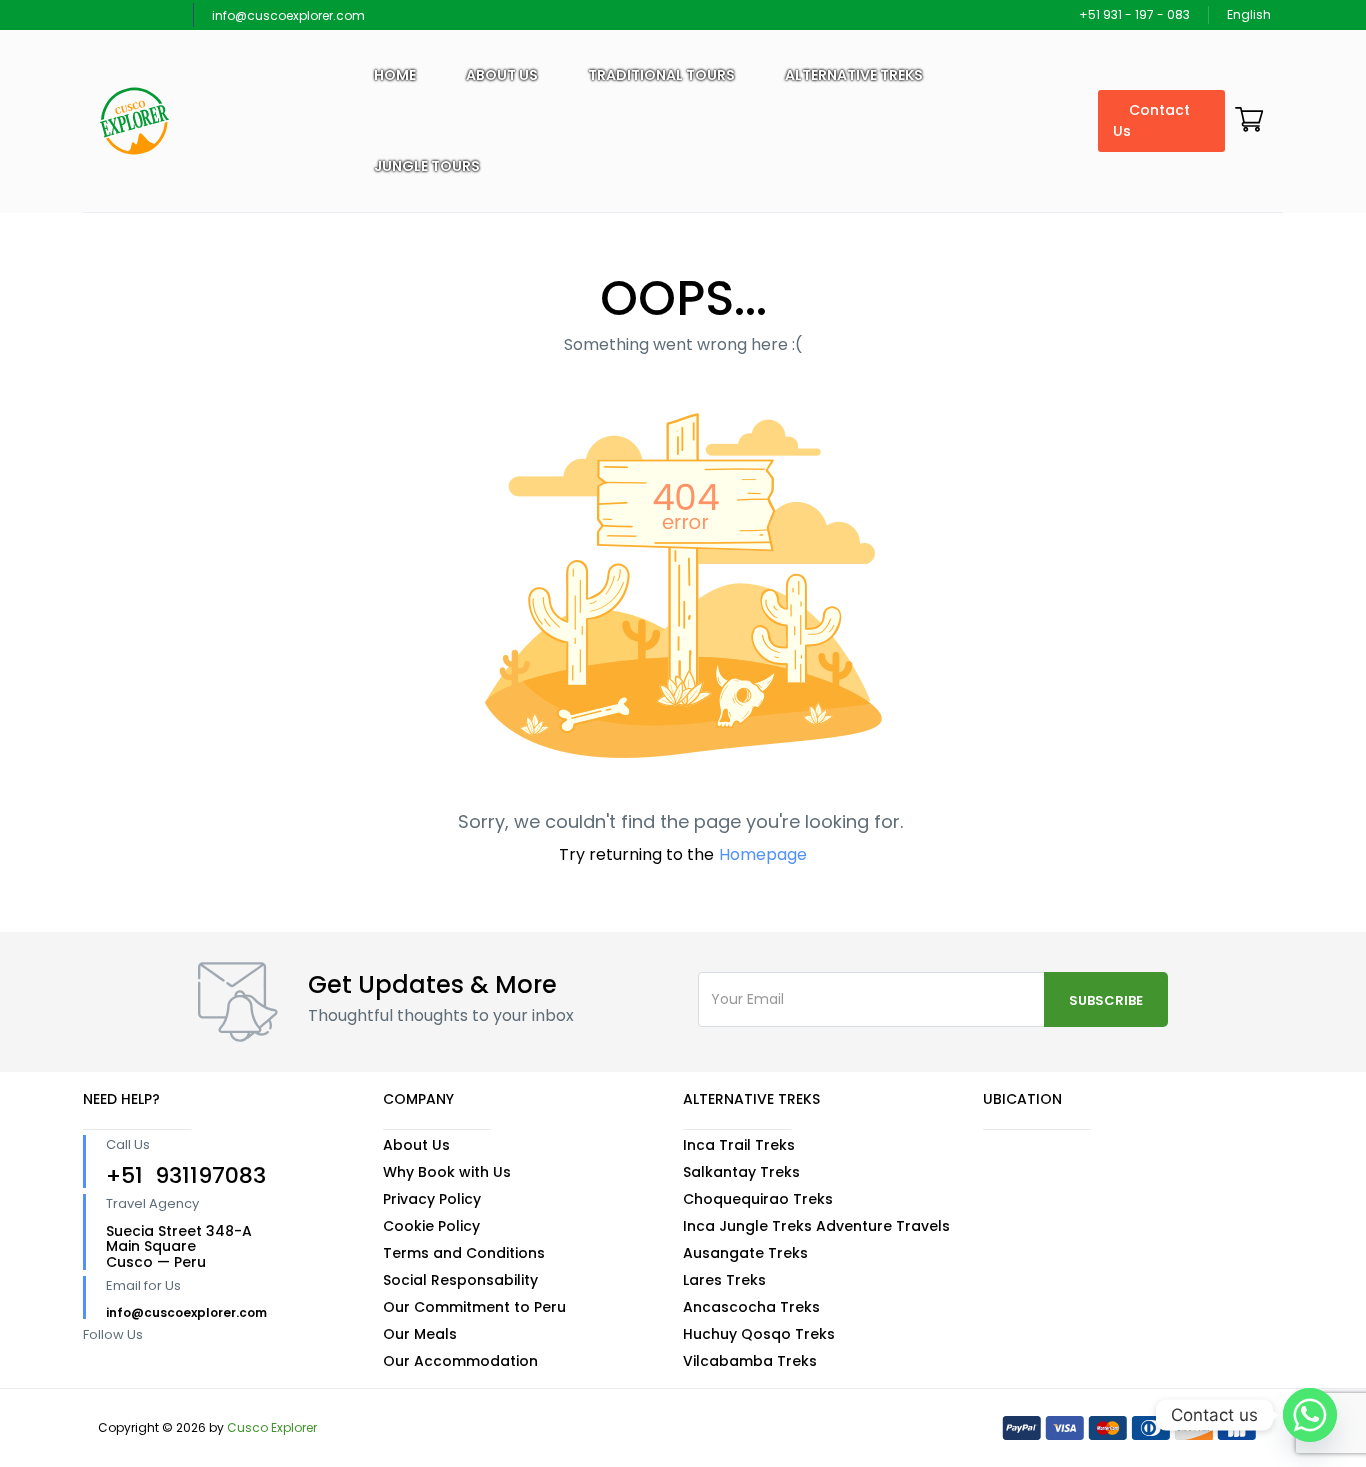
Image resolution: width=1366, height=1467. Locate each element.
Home (395, 75)
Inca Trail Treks (739, 1145)
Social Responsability (460, 1280)
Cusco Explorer (272, 1427)
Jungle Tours (427, 166)
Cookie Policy (431, 1226)
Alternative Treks (854, 75)
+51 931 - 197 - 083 (1134, 14)
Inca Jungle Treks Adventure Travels (816, 1226)
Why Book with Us (447, 1172)
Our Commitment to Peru (474, 1307)
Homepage (763, 854)
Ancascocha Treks (751, 1307)
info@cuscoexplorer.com (288, 15)
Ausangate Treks (745, 1253)
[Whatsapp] (1310, 1415)
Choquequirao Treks (758, 1199)
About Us (416, 1145)
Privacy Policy (432, 1199)
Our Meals (420, 1334)
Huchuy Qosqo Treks (759, 1334)
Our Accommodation (460, 1361)
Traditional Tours (661, 75)
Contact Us (1151, 120)
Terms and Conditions (464, 1253)
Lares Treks (724, 1280)
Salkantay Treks (741, 1172)
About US (502, 75)
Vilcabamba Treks (750, 1361)
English (1250, 14)
